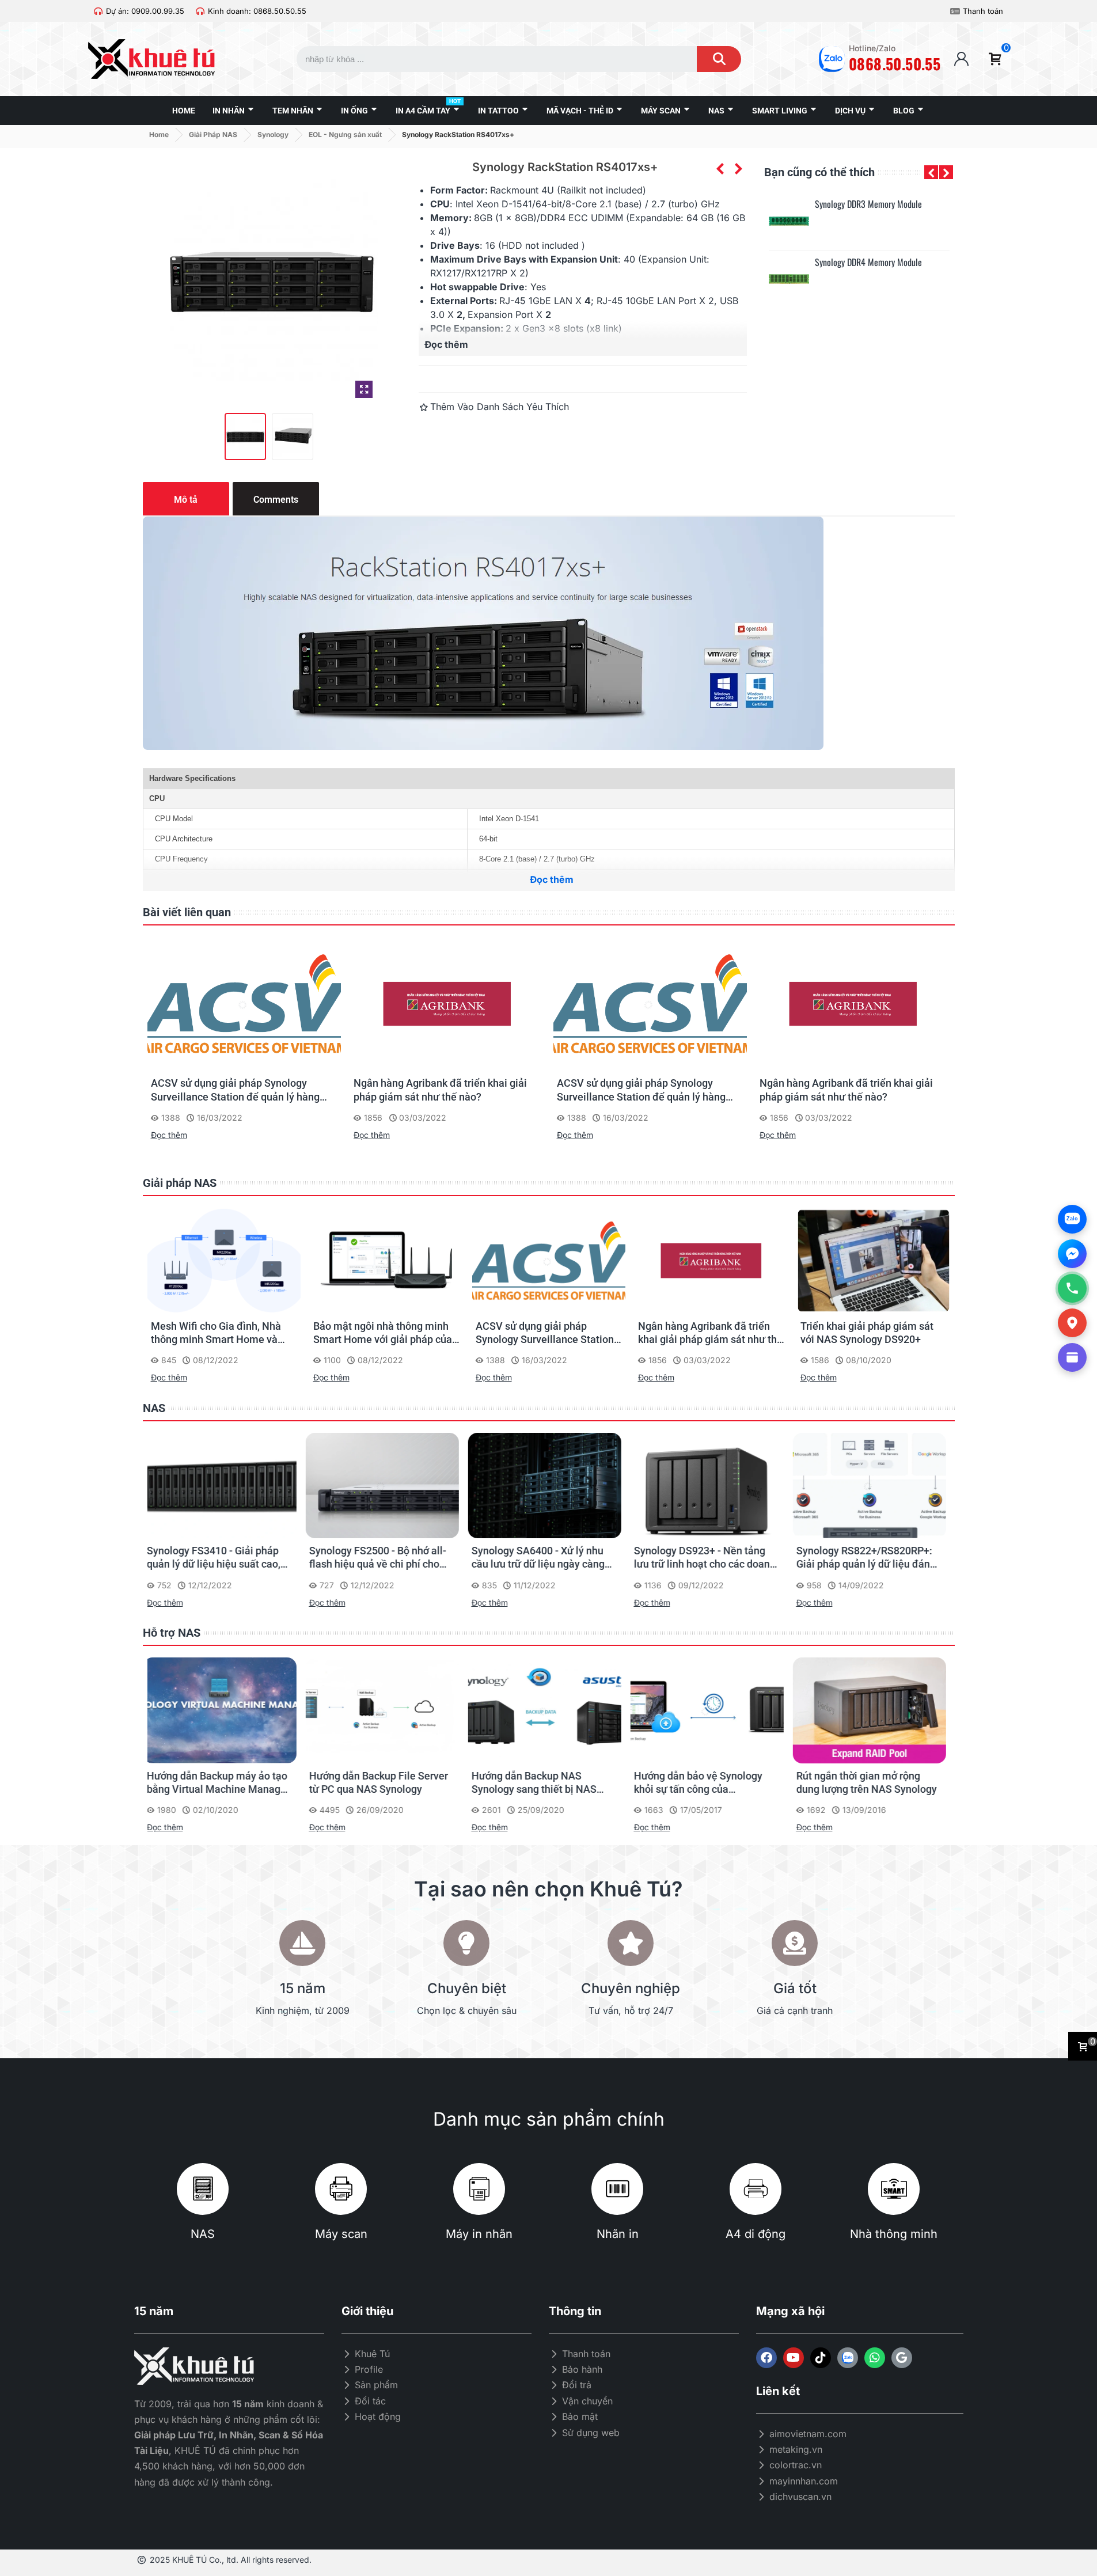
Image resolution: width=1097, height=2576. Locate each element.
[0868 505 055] (1072, 1288)
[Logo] (848, 2358)
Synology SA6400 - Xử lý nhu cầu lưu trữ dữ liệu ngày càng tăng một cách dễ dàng (380, 1558)
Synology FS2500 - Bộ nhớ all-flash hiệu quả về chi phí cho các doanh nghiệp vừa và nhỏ (219, 1558)
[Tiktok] (821, 2358)
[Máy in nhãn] (479, 2189)
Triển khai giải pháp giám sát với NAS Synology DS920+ (867, 1333)
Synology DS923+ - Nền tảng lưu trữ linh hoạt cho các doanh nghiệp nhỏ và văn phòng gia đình (546, 1558)
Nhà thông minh (894, 2234)
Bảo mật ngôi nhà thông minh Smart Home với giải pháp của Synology (383, 1333)
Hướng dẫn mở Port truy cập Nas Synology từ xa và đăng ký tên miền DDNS (871, 1783)
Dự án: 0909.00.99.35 (145, 11)
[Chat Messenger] (1072, 1254)
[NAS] (203, 2189)
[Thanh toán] (955, 11)
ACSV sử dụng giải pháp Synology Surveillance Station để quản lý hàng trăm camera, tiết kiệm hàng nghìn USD (241, 1090)
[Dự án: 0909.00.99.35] (98, 11)
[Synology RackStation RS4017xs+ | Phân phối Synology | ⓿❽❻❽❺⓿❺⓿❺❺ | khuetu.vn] (364, 389)
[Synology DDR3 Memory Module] (789, 221)
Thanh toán (983, 11)
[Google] (902, 2358)
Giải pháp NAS (180, 1183)
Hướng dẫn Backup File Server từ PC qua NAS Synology (220, 1782)
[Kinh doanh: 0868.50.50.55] (200, 11)
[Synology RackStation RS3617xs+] (720, 169)
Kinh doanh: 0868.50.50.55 (257, 11)
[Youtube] (794, 2358)
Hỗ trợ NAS (172, 1633)
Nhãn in (618, 2234)
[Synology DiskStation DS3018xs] (738, 169)
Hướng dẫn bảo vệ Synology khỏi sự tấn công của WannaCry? (540, 1783)
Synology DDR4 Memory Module (868, 262)
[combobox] (486, 59)
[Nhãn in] (617, 2189)
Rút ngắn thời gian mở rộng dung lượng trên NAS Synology (708, 1782)
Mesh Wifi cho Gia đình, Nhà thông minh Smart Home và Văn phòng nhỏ (216, 1333)
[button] (931, 172)
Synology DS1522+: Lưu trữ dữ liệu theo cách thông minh (870, 1557)
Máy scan (341, 2234)
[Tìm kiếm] (719, 59)
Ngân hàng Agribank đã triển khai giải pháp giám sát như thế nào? (440, 1090)
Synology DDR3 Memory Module (868, 204)
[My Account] (961, 59)
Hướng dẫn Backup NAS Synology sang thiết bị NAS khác (376, 1783)
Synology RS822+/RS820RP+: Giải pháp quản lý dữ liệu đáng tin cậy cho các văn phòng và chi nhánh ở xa (708, 1558)
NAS (154, 1408)
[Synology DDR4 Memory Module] (789, 279)
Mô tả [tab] (186, 500)
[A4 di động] (756, 2189)
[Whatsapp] (875, 2358)
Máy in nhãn (479, 2234)
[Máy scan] (341, 2189)
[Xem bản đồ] (1072, 1323)
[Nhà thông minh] (894, 2189)
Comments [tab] (276, 500)
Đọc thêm (169, 1135)
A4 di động (756, 2234)
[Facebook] (766, 2358)
